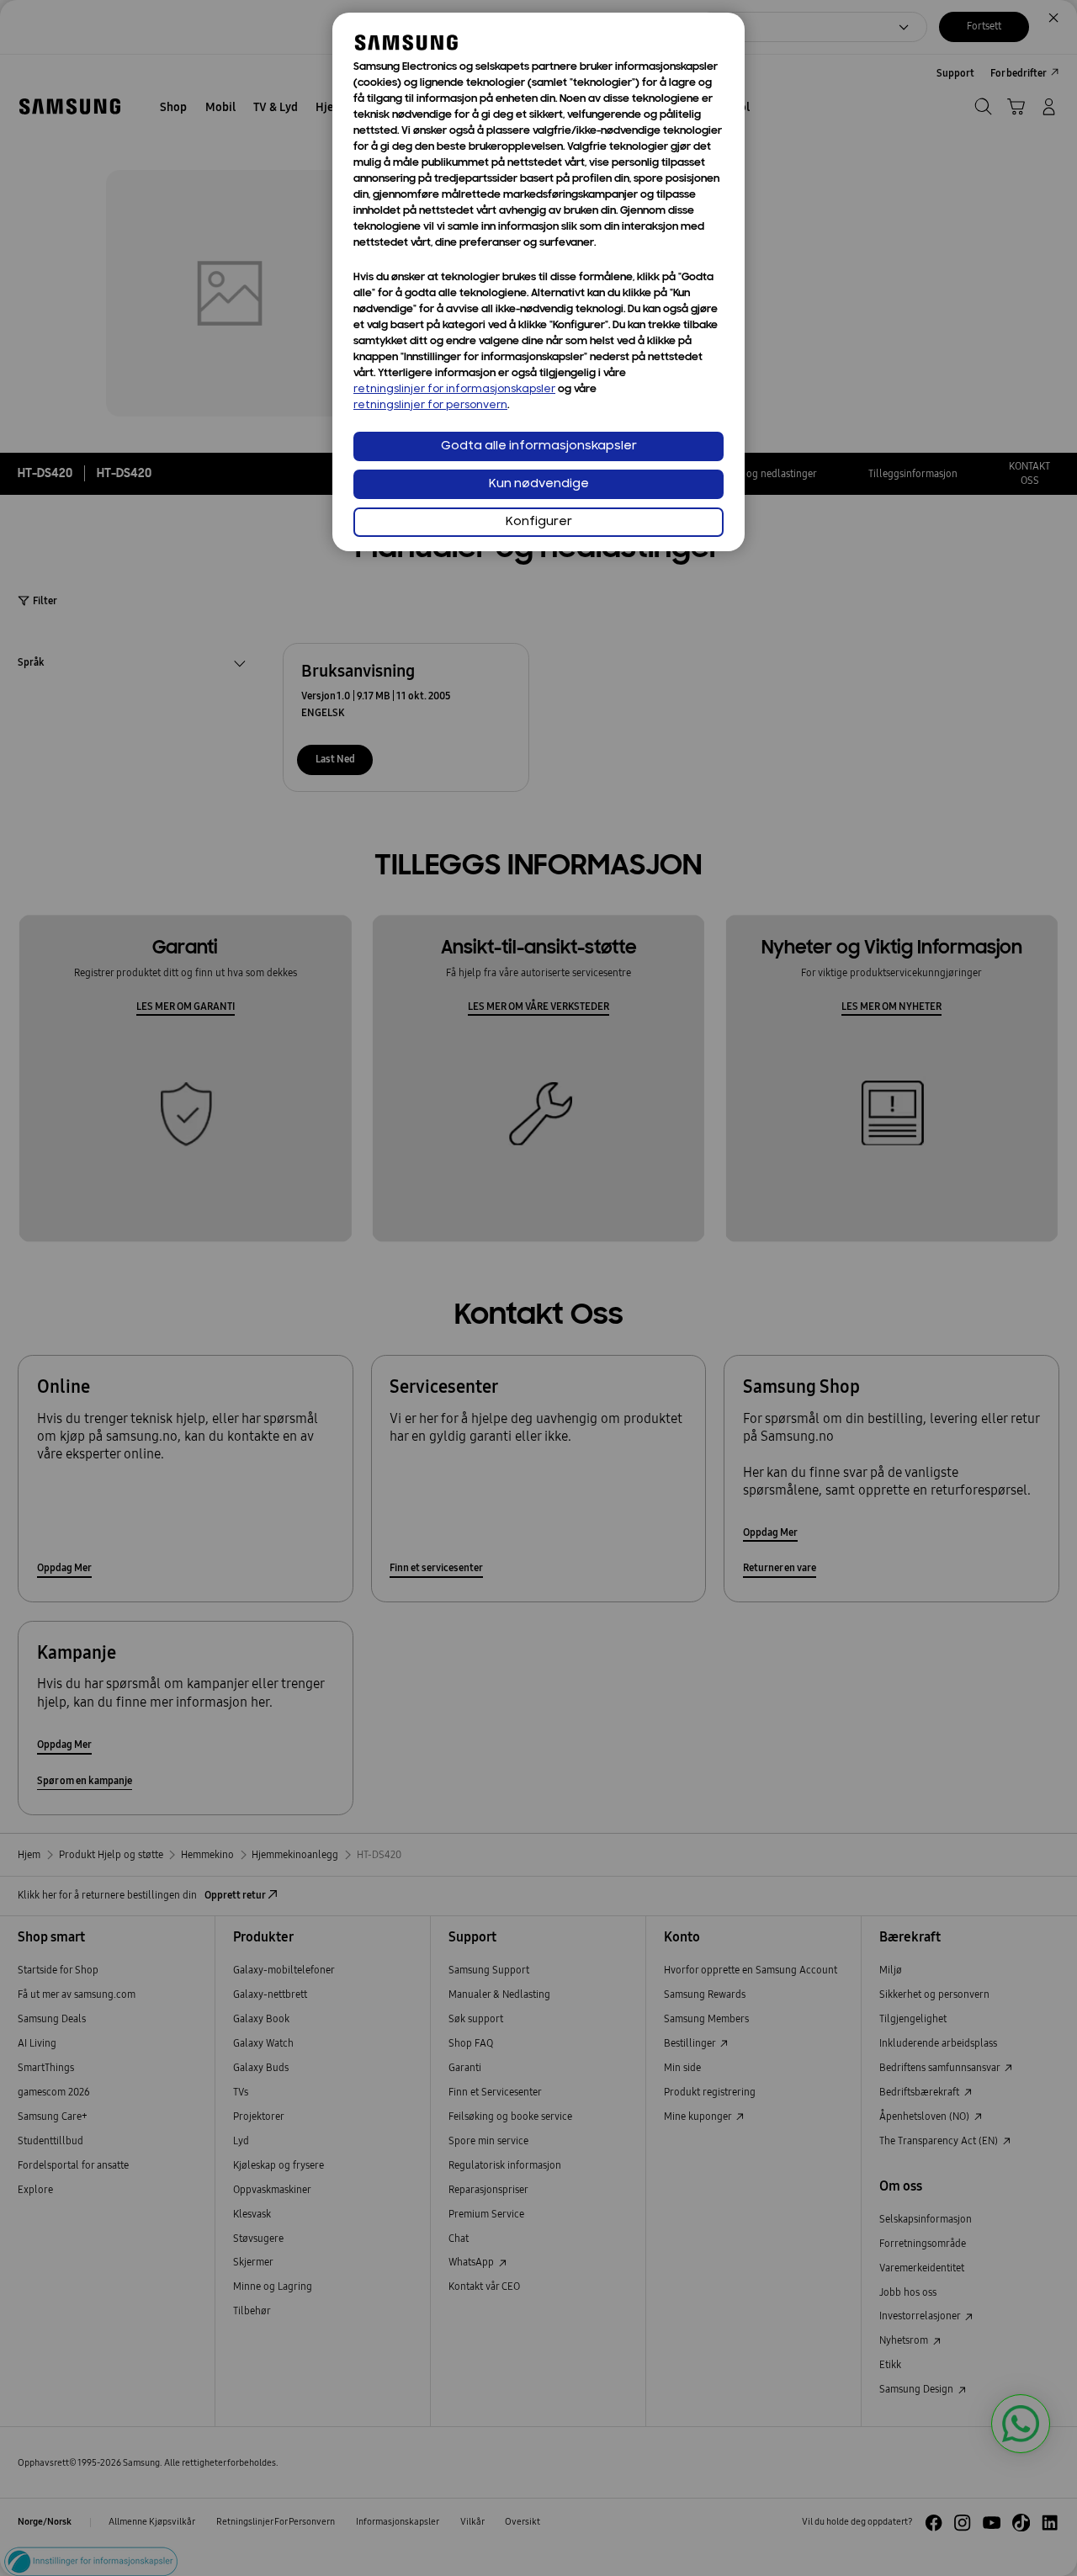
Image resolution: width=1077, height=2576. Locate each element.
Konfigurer (539, 522)
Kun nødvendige (539, 484)
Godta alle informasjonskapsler (539, 446)
